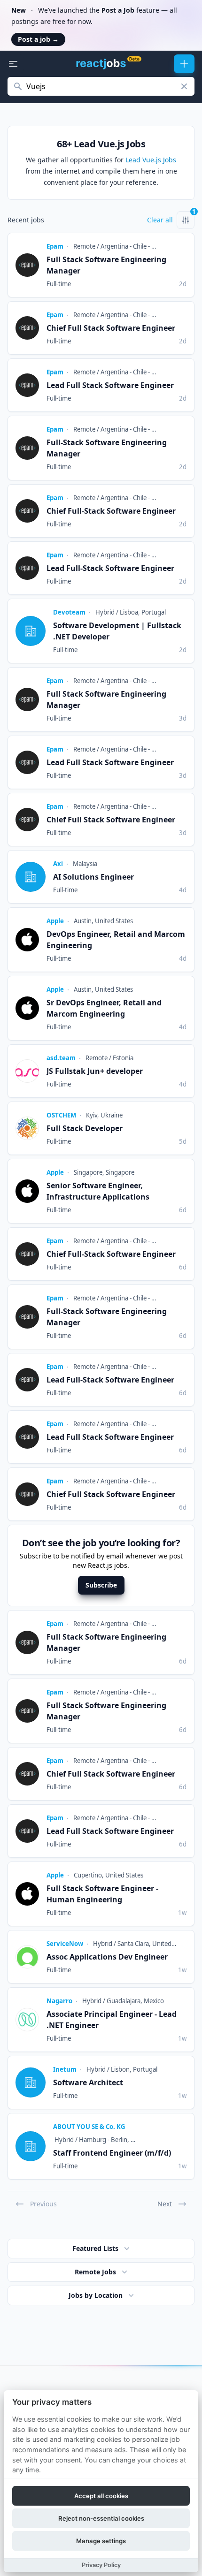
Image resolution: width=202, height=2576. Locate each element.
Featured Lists (95, 2248)
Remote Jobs (95, 2272)
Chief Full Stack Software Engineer (111, 328)
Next (165, 2204)
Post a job (38, 39)
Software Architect (88, 2082)
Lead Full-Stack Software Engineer (110, 568)
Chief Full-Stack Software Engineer (111, 511)
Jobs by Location (96, 2295)
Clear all (160, 220)
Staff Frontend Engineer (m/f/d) (112, 2153)
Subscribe (101, 1585)
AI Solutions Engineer (93, 877)
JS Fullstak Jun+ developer (95, 1071)
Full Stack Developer (85, 1128)
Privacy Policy (101, 2565)
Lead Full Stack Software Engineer (110, 385)
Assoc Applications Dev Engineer (107, 1957)
